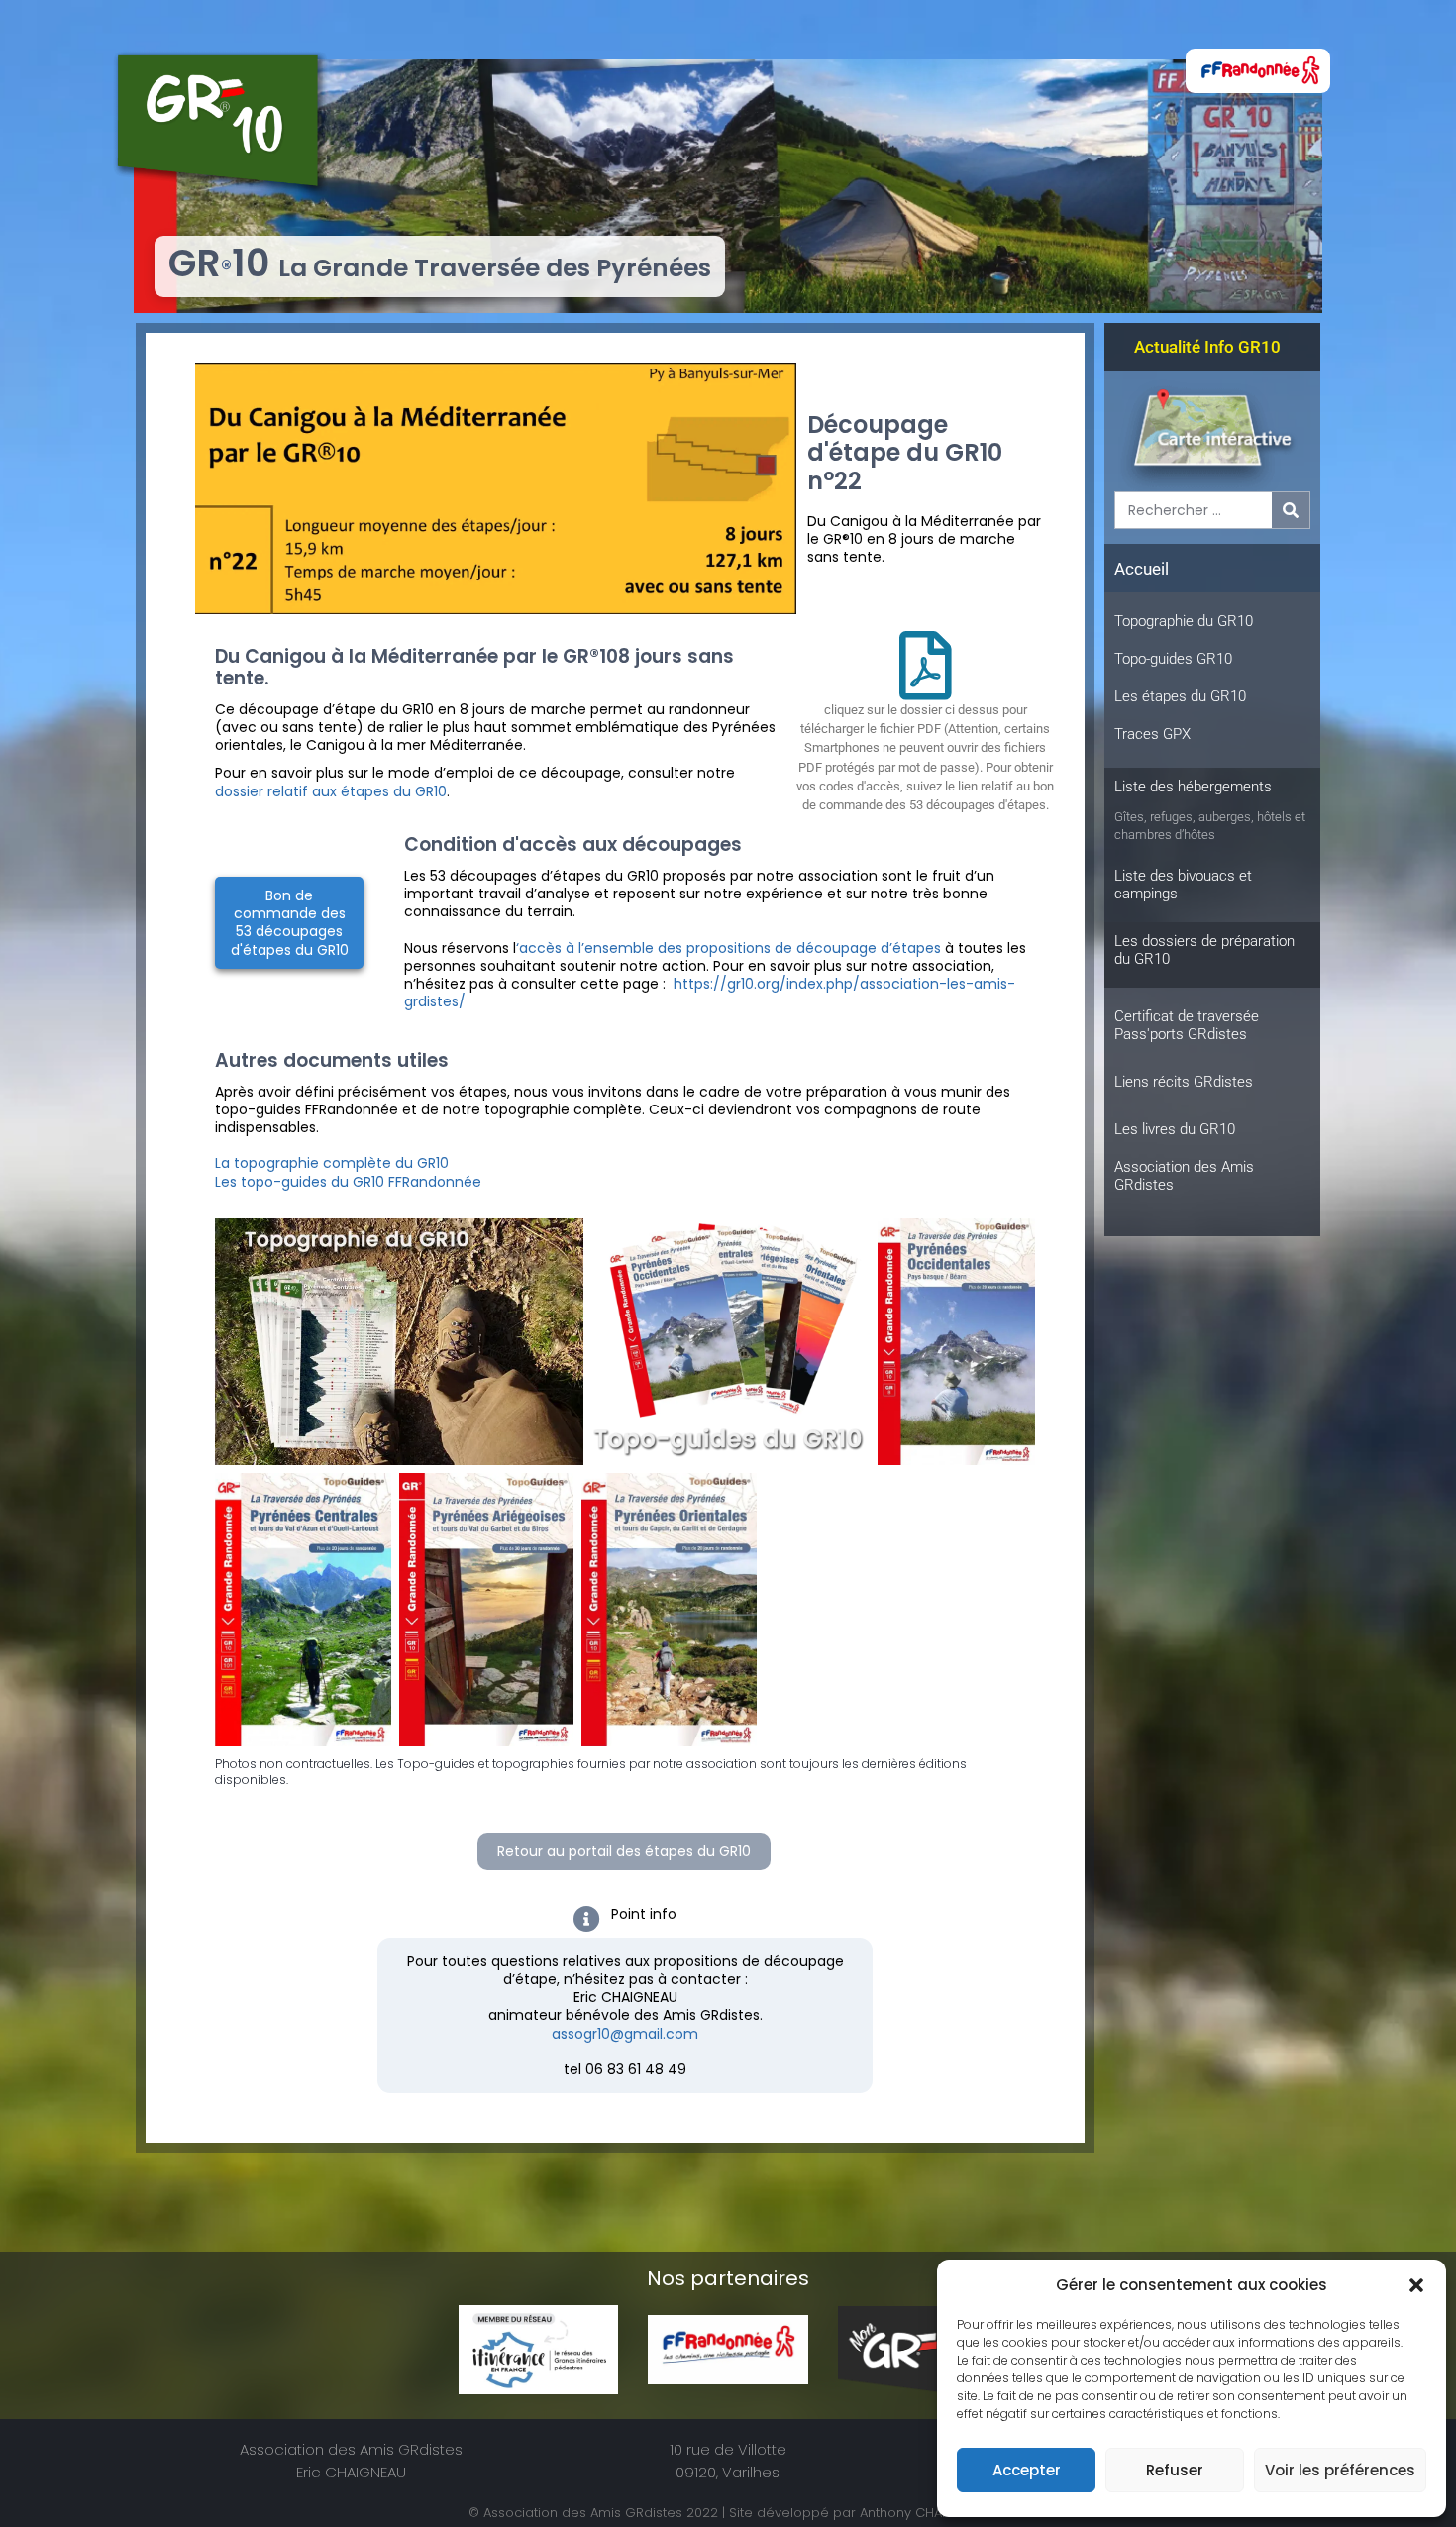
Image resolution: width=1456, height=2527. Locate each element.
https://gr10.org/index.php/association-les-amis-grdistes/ (710, 993)
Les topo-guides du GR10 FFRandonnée (348, 1182)
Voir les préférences (1340, 2470)
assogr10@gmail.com (625, 2034)
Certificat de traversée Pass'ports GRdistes (1187, 1025)
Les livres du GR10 (1175, 1129)
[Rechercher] (1291, 510)
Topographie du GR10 (1184, 621)
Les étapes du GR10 (1180, 696)
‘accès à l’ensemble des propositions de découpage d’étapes (728, 948)
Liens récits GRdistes (1184, 1082)
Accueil (1142, 569)
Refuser (1175, 2470)
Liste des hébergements (1193, 787)
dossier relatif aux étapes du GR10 (331, 791)
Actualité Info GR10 (1207, 347)
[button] (1416, 2285)
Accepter (1027, 2470)
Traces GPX (1152, 734)
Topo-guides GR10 (1173, 659)
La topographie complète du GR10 (332, 1163)
